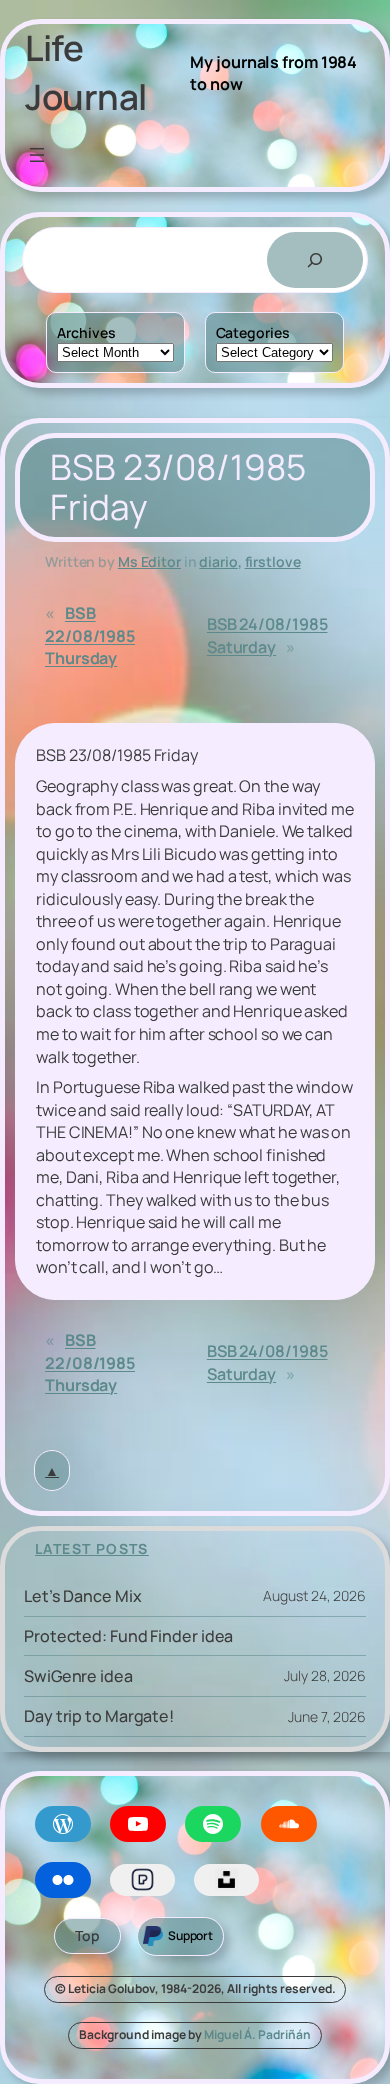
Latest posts (92, 1548)
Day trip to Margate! (99, 1716)
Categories (253, 332)
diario (218, 561)
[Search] (315, 260)
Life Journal (86, 72)
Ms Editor (149, 561)
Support (190, 1935)
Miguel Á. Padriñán (257, 2034)
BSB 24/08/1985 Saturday (267, 635)
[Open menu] (37, 155)
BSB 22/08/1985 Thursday (90, 635)
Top (87, 1935)
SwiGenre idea (78, 1676)
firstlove (273, 561)
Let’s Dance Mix (83, 1596)
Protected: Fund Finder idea (128, 1636)
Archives (86, 332)
